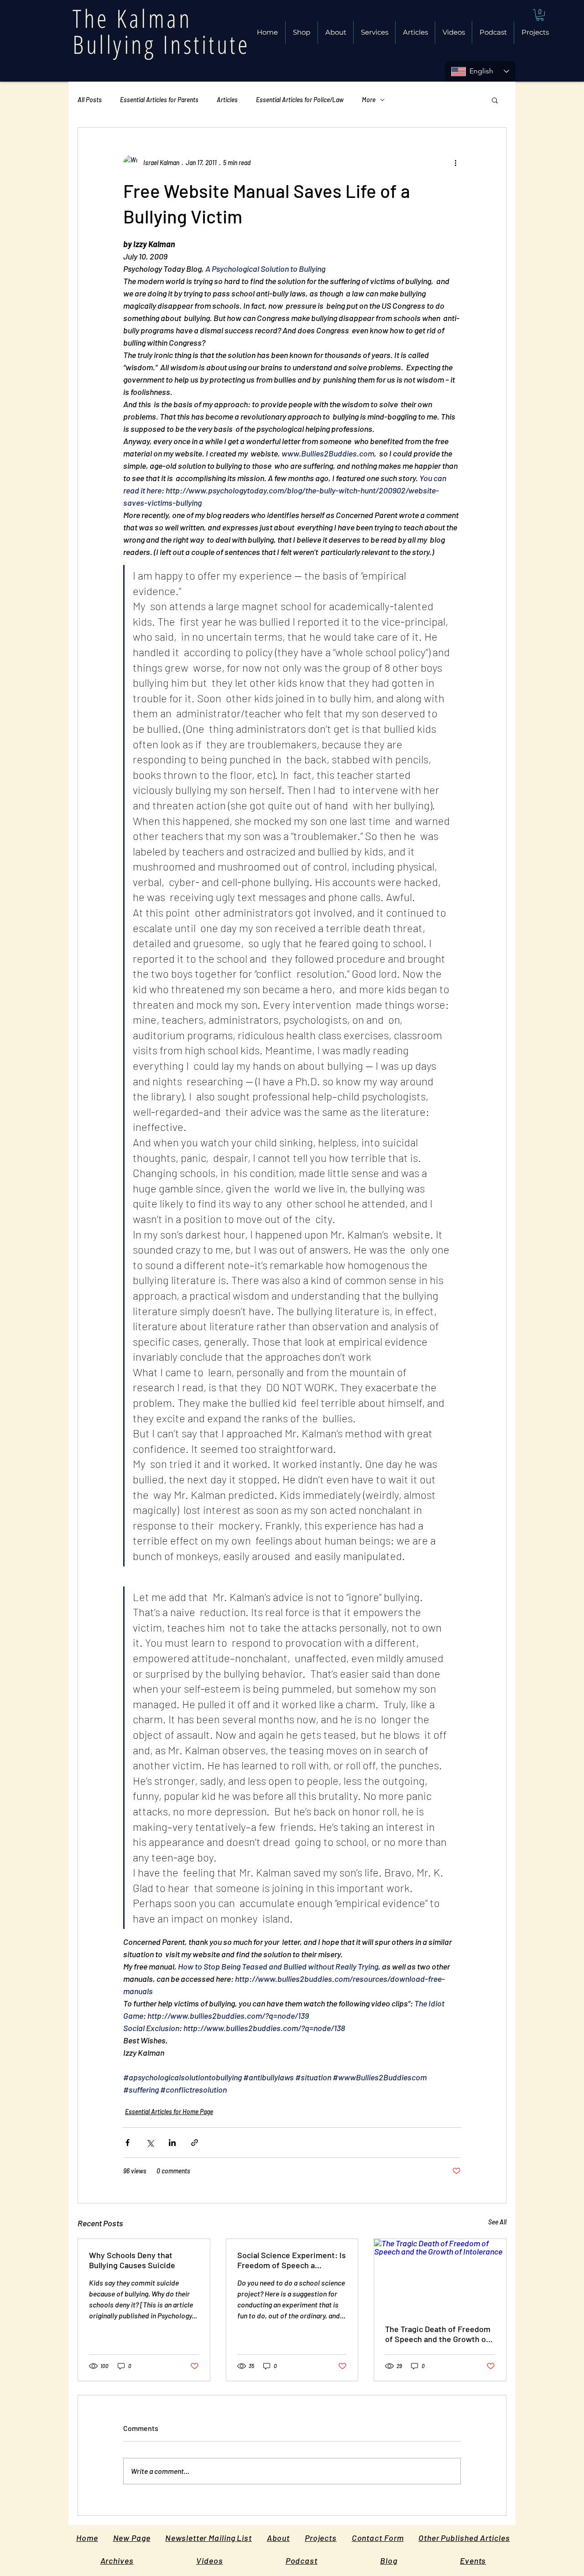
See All (497, 2222)
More (369, 100)
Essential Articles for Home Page (169, 2112)
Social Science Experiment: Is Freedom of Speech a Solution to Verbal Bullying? (292, 2260)
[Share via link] (195, 2143)
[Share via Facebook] (128, 2143)
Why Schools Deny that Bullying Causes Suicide (132, 2260)
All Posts (90, 100)
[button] (415, 32)
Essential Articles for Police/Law (300, 100)
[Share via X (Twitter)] (150, 2143)
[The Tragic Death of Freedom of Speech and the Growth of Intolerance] (440, 2276)
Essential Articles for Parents (159, 100)
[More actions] (455, 162)
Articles (227, 100)
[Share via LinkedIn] (172, 2143)
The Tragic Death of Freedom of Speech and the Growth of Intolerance (438, 2334)
